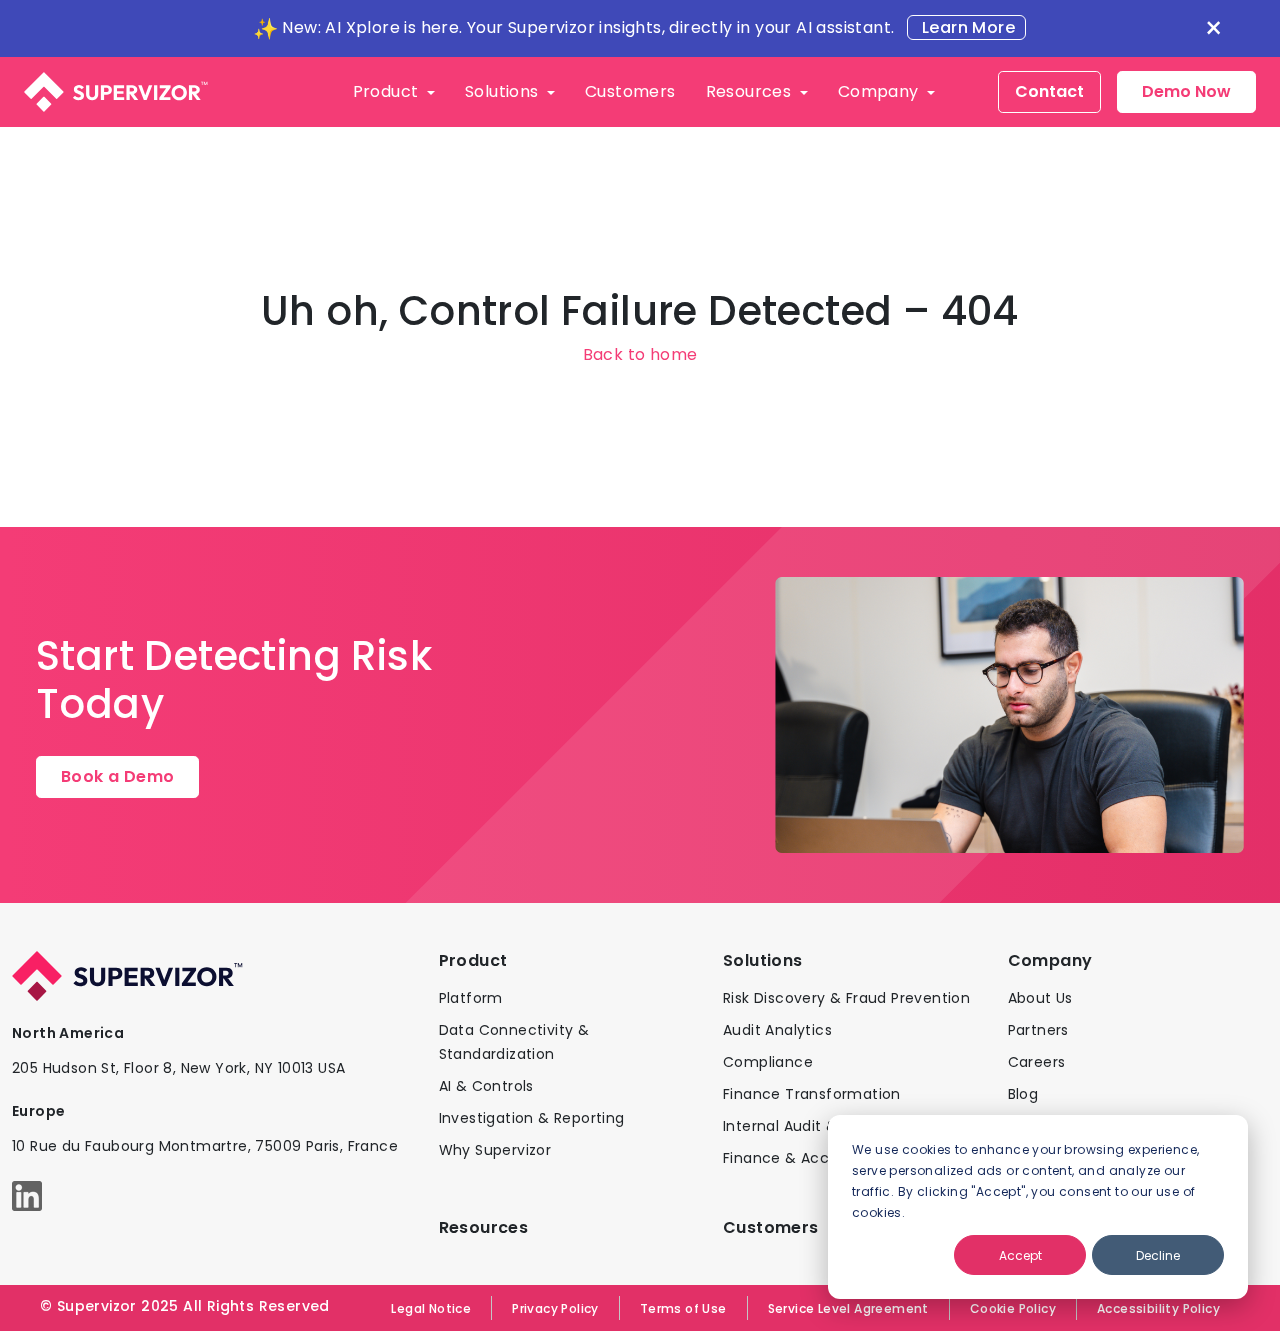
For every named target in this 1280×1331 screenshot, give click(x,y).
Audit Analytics (777, 1030)
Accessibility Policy (1158, 1308)
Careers (1037, 1062)
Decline (1158, 1255)
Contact (1049, 91)
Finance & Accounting (804, 1158)
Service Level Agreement (848, 1308)
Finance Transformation (812, 1094)
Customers (630, 91)
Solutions (504, 91)
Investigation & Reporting (532, 1118)
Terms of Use (683, 1308)
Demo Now (1186, 91)
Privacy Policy (555, 1308)
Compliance (768, 1062)
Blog (1023, 1094)
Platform (471, 998)
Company (880, 91)
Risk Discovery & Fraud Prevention (846, 998)
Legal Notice (431, 1308)
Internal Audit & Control (810, 1126)
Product (388, 91)
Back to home (640, 354)
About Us (1040, 998)
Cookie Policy (1013, 1308)
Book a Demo (117, 776)
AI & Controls (486, 1086)
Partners (1038, 1030)
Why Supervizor (495, 1150)
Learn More (966, 27)
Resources (751, 91)
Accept (1020, 1255)
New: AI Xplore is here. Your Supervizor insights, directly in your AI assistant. (588, 27)
